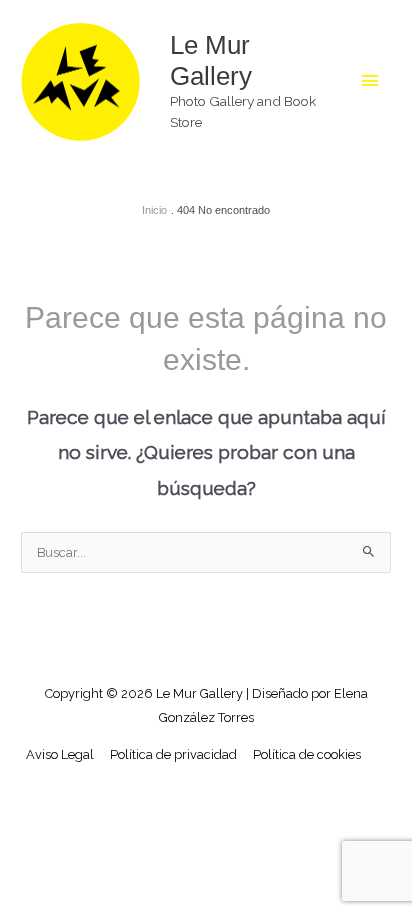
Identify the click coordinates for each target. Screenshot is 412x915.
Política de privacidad (173, 754)
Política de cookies (307, 754)
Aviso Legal (60, 754)
